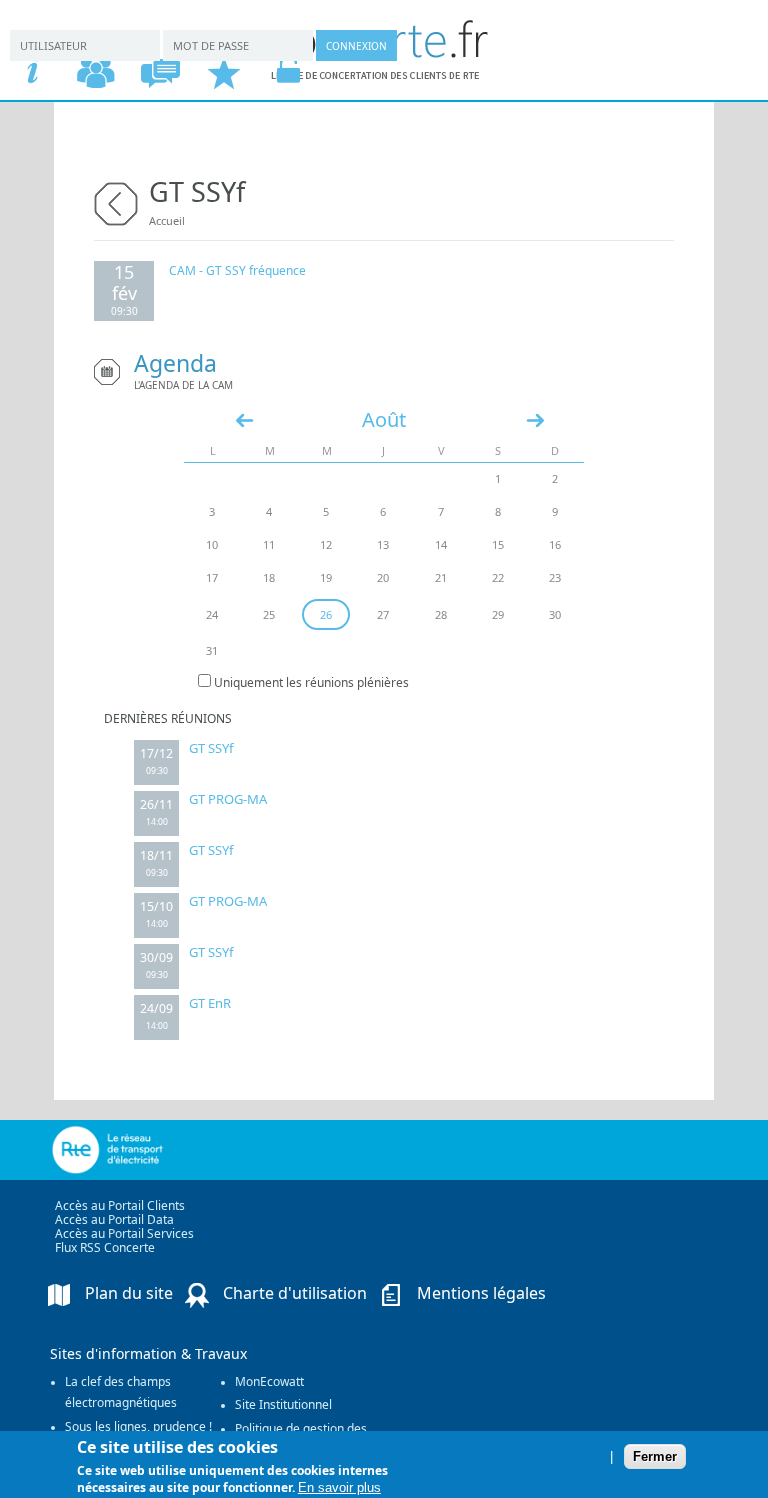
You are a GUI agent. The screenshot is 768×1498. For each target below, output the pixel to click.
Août (384, 419)
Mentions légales (481, 1293)
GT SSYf (211, 748)
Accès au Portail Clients (120, 1205)
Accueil (167, 220)
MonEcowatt (269, 1381)
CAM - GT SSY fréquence (237, 270)
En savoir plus (339, 1487)
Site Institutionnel (283, 1404)
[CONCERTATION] (160, 72)
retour (116, 201)
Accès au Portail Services (124, 1233)
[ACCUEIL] (32, 72)
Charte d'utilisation (295, 1293)
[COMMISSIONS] (96, 72)
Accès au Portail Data (114, 1219)
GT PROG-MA (228, 799)
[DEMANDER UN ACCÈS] (224, 72)
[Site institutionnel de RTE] (147, 1150)
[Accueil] (380, 75)
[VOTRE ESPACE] (288, 72)
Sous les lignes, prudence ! (138, 1426)
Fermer (655, 1456)
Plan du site (129, 1293)
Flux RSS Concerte (105, 1247)
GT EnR (210, 1003)
